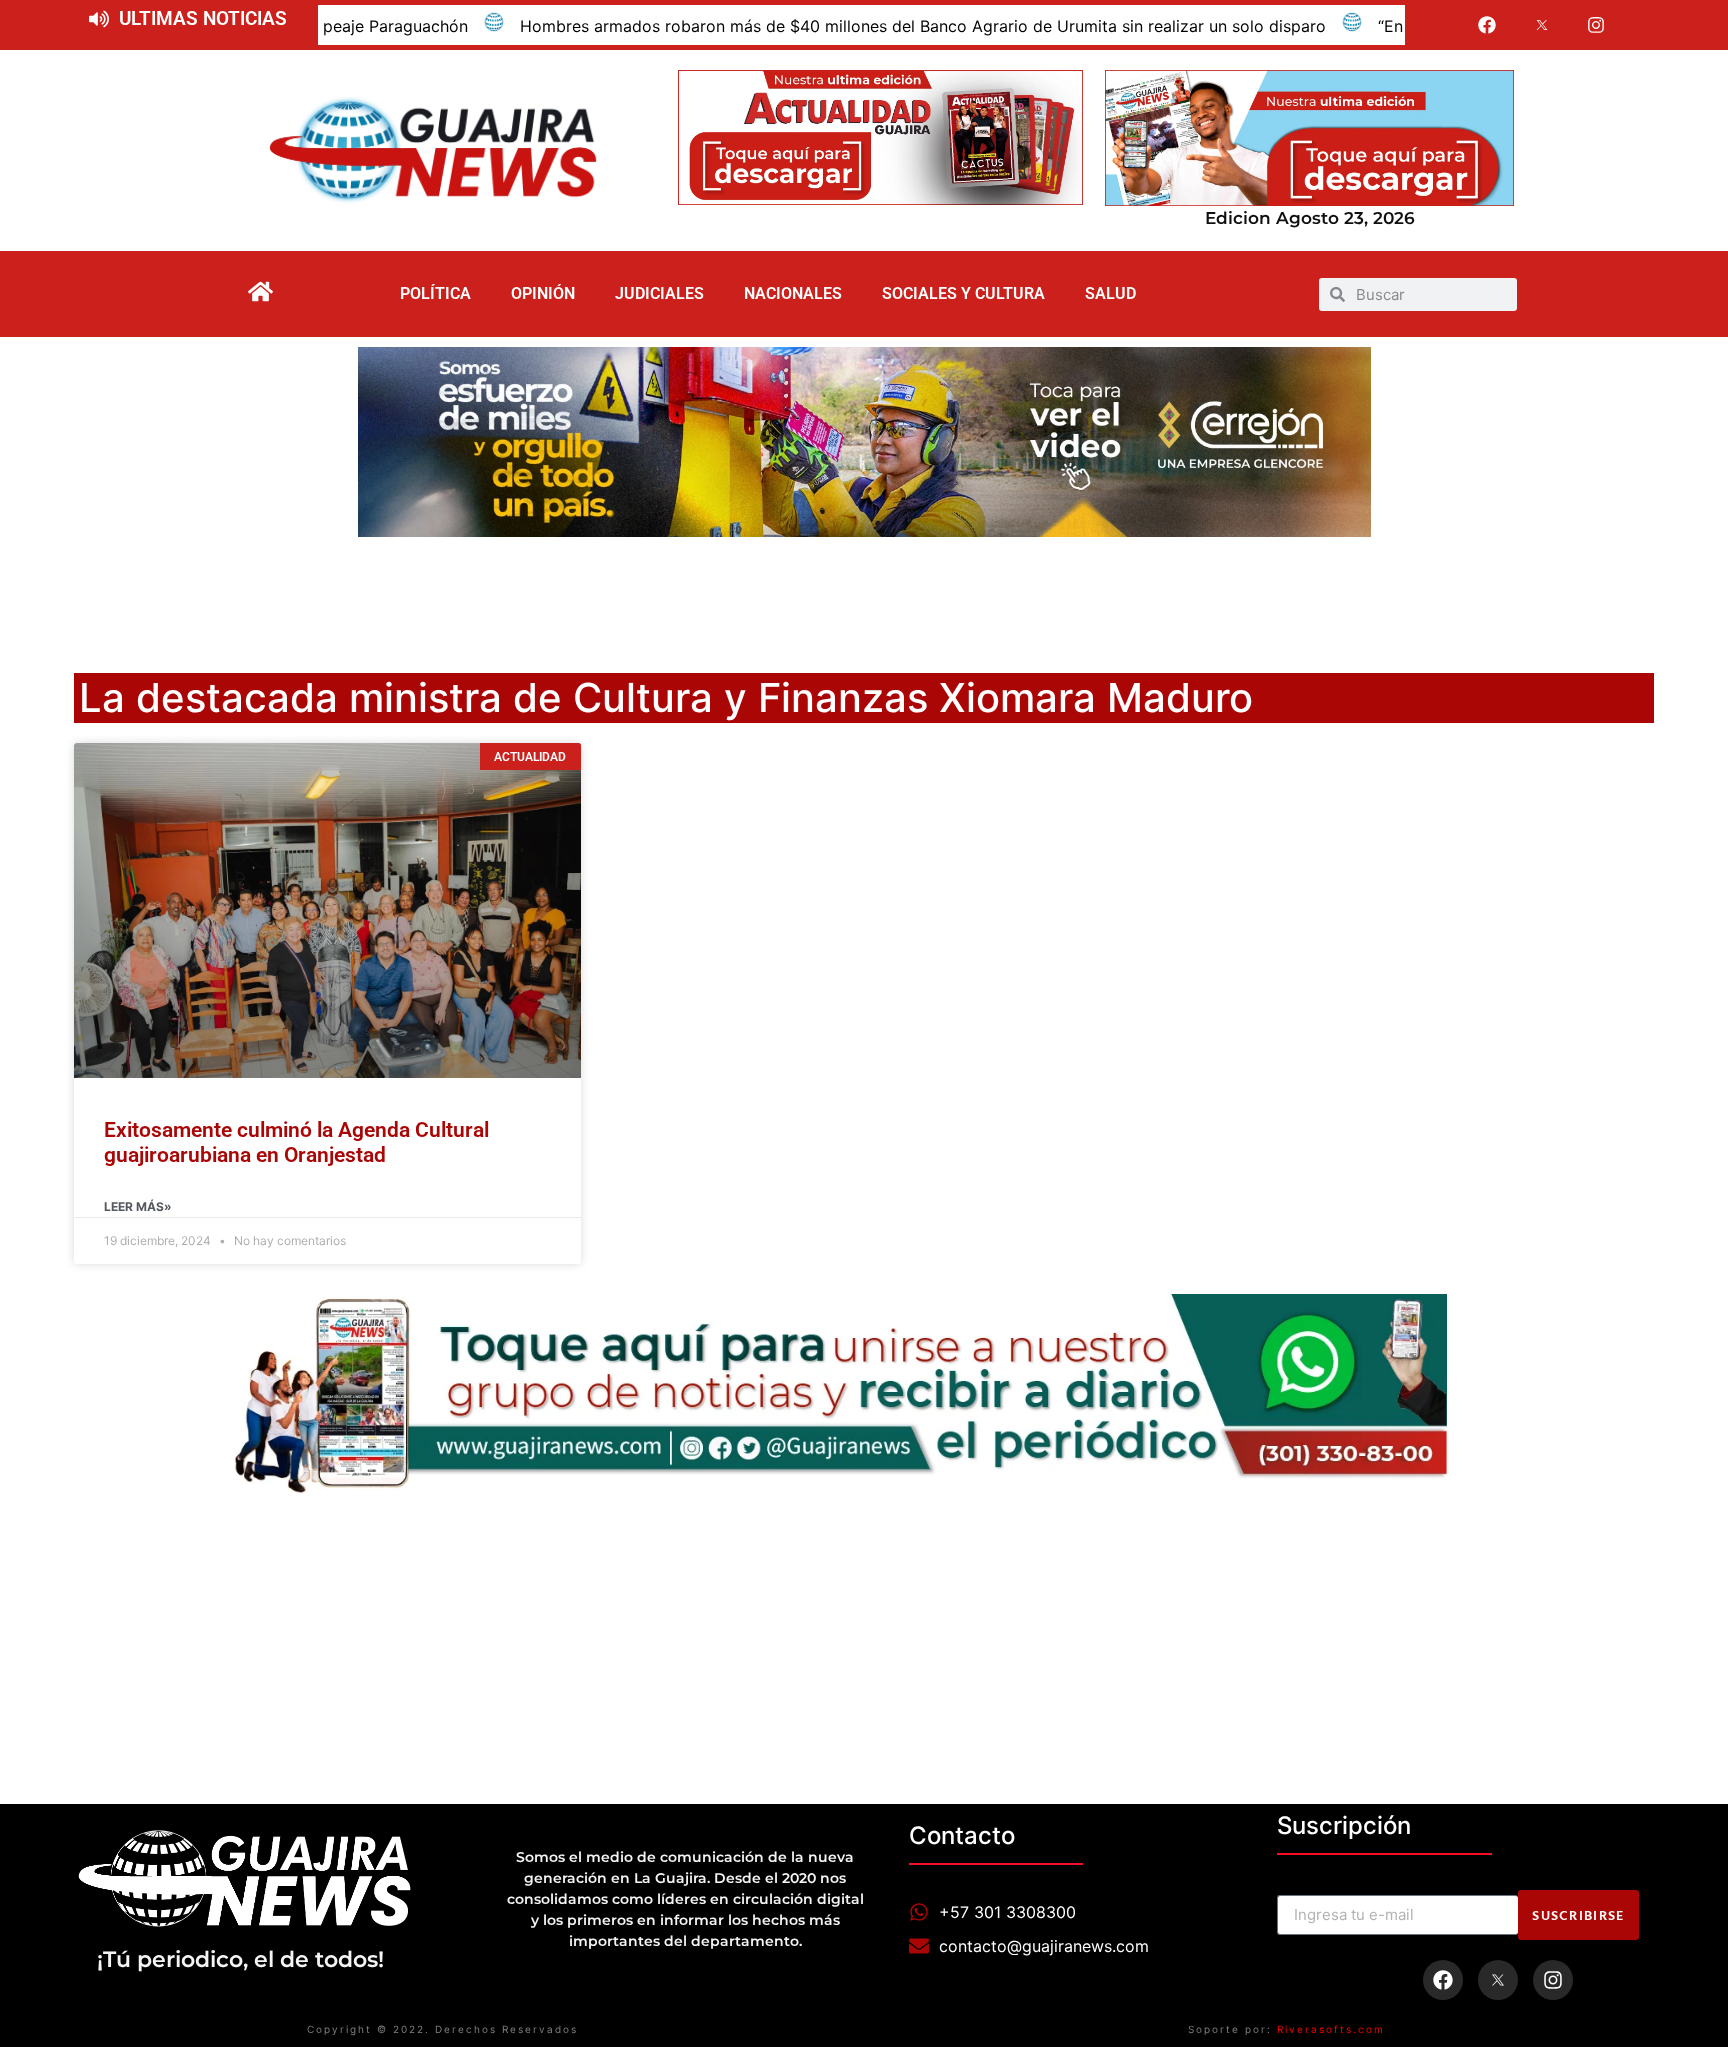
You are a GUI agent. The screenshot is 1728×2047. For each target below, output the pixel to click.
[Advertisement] (864, 592)
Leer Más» (138, 1206)
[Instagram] (1597, 25)
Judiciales (659, 293)
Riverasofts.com (1331, 2029)
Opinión (543, 293)
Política (435, 293)
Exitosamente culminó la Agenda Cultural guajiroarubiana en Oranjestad (296, 1142)
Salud (1110, 293)
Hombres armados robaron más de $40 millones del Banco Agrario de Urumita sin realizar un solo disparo (756, 26)
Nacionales (793, 293)
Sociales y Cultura (963, 293)
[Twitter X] (1542, 25)
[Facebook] (1487, 25)
